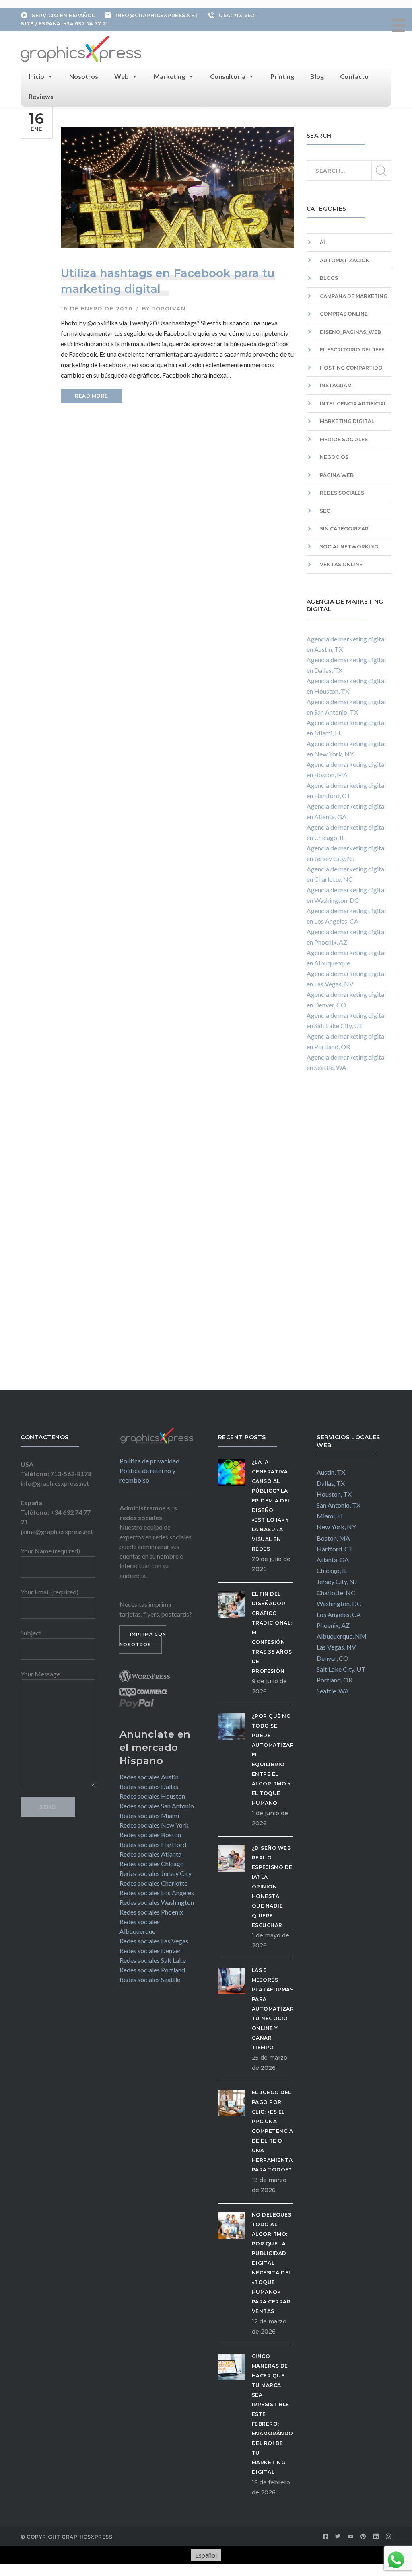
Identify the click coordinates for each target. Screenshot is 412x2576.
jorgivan (169, 308)
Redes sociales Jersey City (156, 1873)
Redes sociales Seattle (150, 1979)
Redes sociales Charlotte (153, 1883)
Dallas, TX (331, 1483)
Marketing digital (347, 421)
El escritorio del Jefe (352, 350)
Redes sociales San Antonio (157, 1806)
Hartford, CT (335, 1549)
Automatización (345, 260)
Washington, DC (339, 1603)
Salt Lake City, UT (341, 1669)
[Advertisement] (349, 1239)
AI (322, 242)
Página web (337, 475)
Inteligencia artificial (353, 404)
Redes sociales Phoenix (151, 1912)
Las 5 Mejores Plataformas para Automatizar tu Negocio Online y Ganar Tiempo (273, 2009)
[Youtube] (351, 2537)
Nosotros (84, 76)
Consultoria (228, 76)
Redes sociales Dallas (149, 1786)
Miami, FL (330, 1516)
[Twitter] (338, 2537)
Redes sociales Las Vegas (154, 1941)
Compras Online (344, 314)
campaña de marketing (354, 296)
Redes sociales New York (154, 1825)
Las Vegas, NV (336, 1647)
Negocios (334, 457)
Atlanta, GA (333, 1560)
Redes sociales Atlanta (150, 1854)
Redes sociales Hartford (153, 1844)
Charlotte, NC (336, 1593)
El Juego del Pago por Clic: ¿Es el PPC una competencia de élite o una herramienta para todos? (273, 2131)
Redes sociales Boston (150, 1835)
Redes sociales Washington (157, 1902)
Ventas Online (341, 564)
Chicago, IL (332, 1570)
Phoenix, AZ (333, 1625)
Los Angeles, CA (339, 1614)
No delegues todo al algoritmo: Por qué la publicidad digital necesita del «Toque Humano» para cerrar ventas (272, 2263)
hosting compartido (351, 368)
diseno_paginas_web (350, 332)
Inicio (36, 76)
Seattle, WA (333, 1691)
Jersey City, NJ (337, 1581)
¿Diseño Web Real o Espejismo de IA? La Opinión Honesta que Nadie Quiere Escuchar (272, 1887)
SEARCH (381, 171)
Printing (282, 76)
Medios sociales (344, 439)
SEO (325, 511)
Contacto (354, 76)
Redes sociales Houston (152, 1796)
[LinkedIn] (376, 2537)
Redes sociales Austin (149, 1777)
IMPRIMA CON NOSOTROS (143, 1639)
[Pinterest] (363, 2537)
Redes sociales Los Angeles (157, 1893)
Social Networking (349, 547)
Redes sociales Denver (150, 1950)
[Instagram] (389, 2537)
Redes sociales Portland (152, 1970)
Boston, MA (333, 1538)
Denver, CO (333, 1658)
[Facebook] (325, 2537)
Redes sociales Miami (149, 1815)
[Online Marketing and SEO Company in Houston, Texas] (81, 48)
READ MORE (92, 396)
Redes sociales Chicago (152, 1864)
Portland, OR (335, 1680)
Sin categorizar (344, 529)
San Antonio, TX (339, 1505)
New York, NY (336, 1527)
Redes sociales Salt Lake (153, 1960)
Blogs (329, 278)
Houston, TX (334, 1494)
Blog (317, 76)
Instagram (336, 385)
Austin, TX (331, 1472)
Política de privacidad (149, 1461)
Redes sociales (342, 493)
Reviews (41, 96)
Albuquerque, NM (342, 1636)
